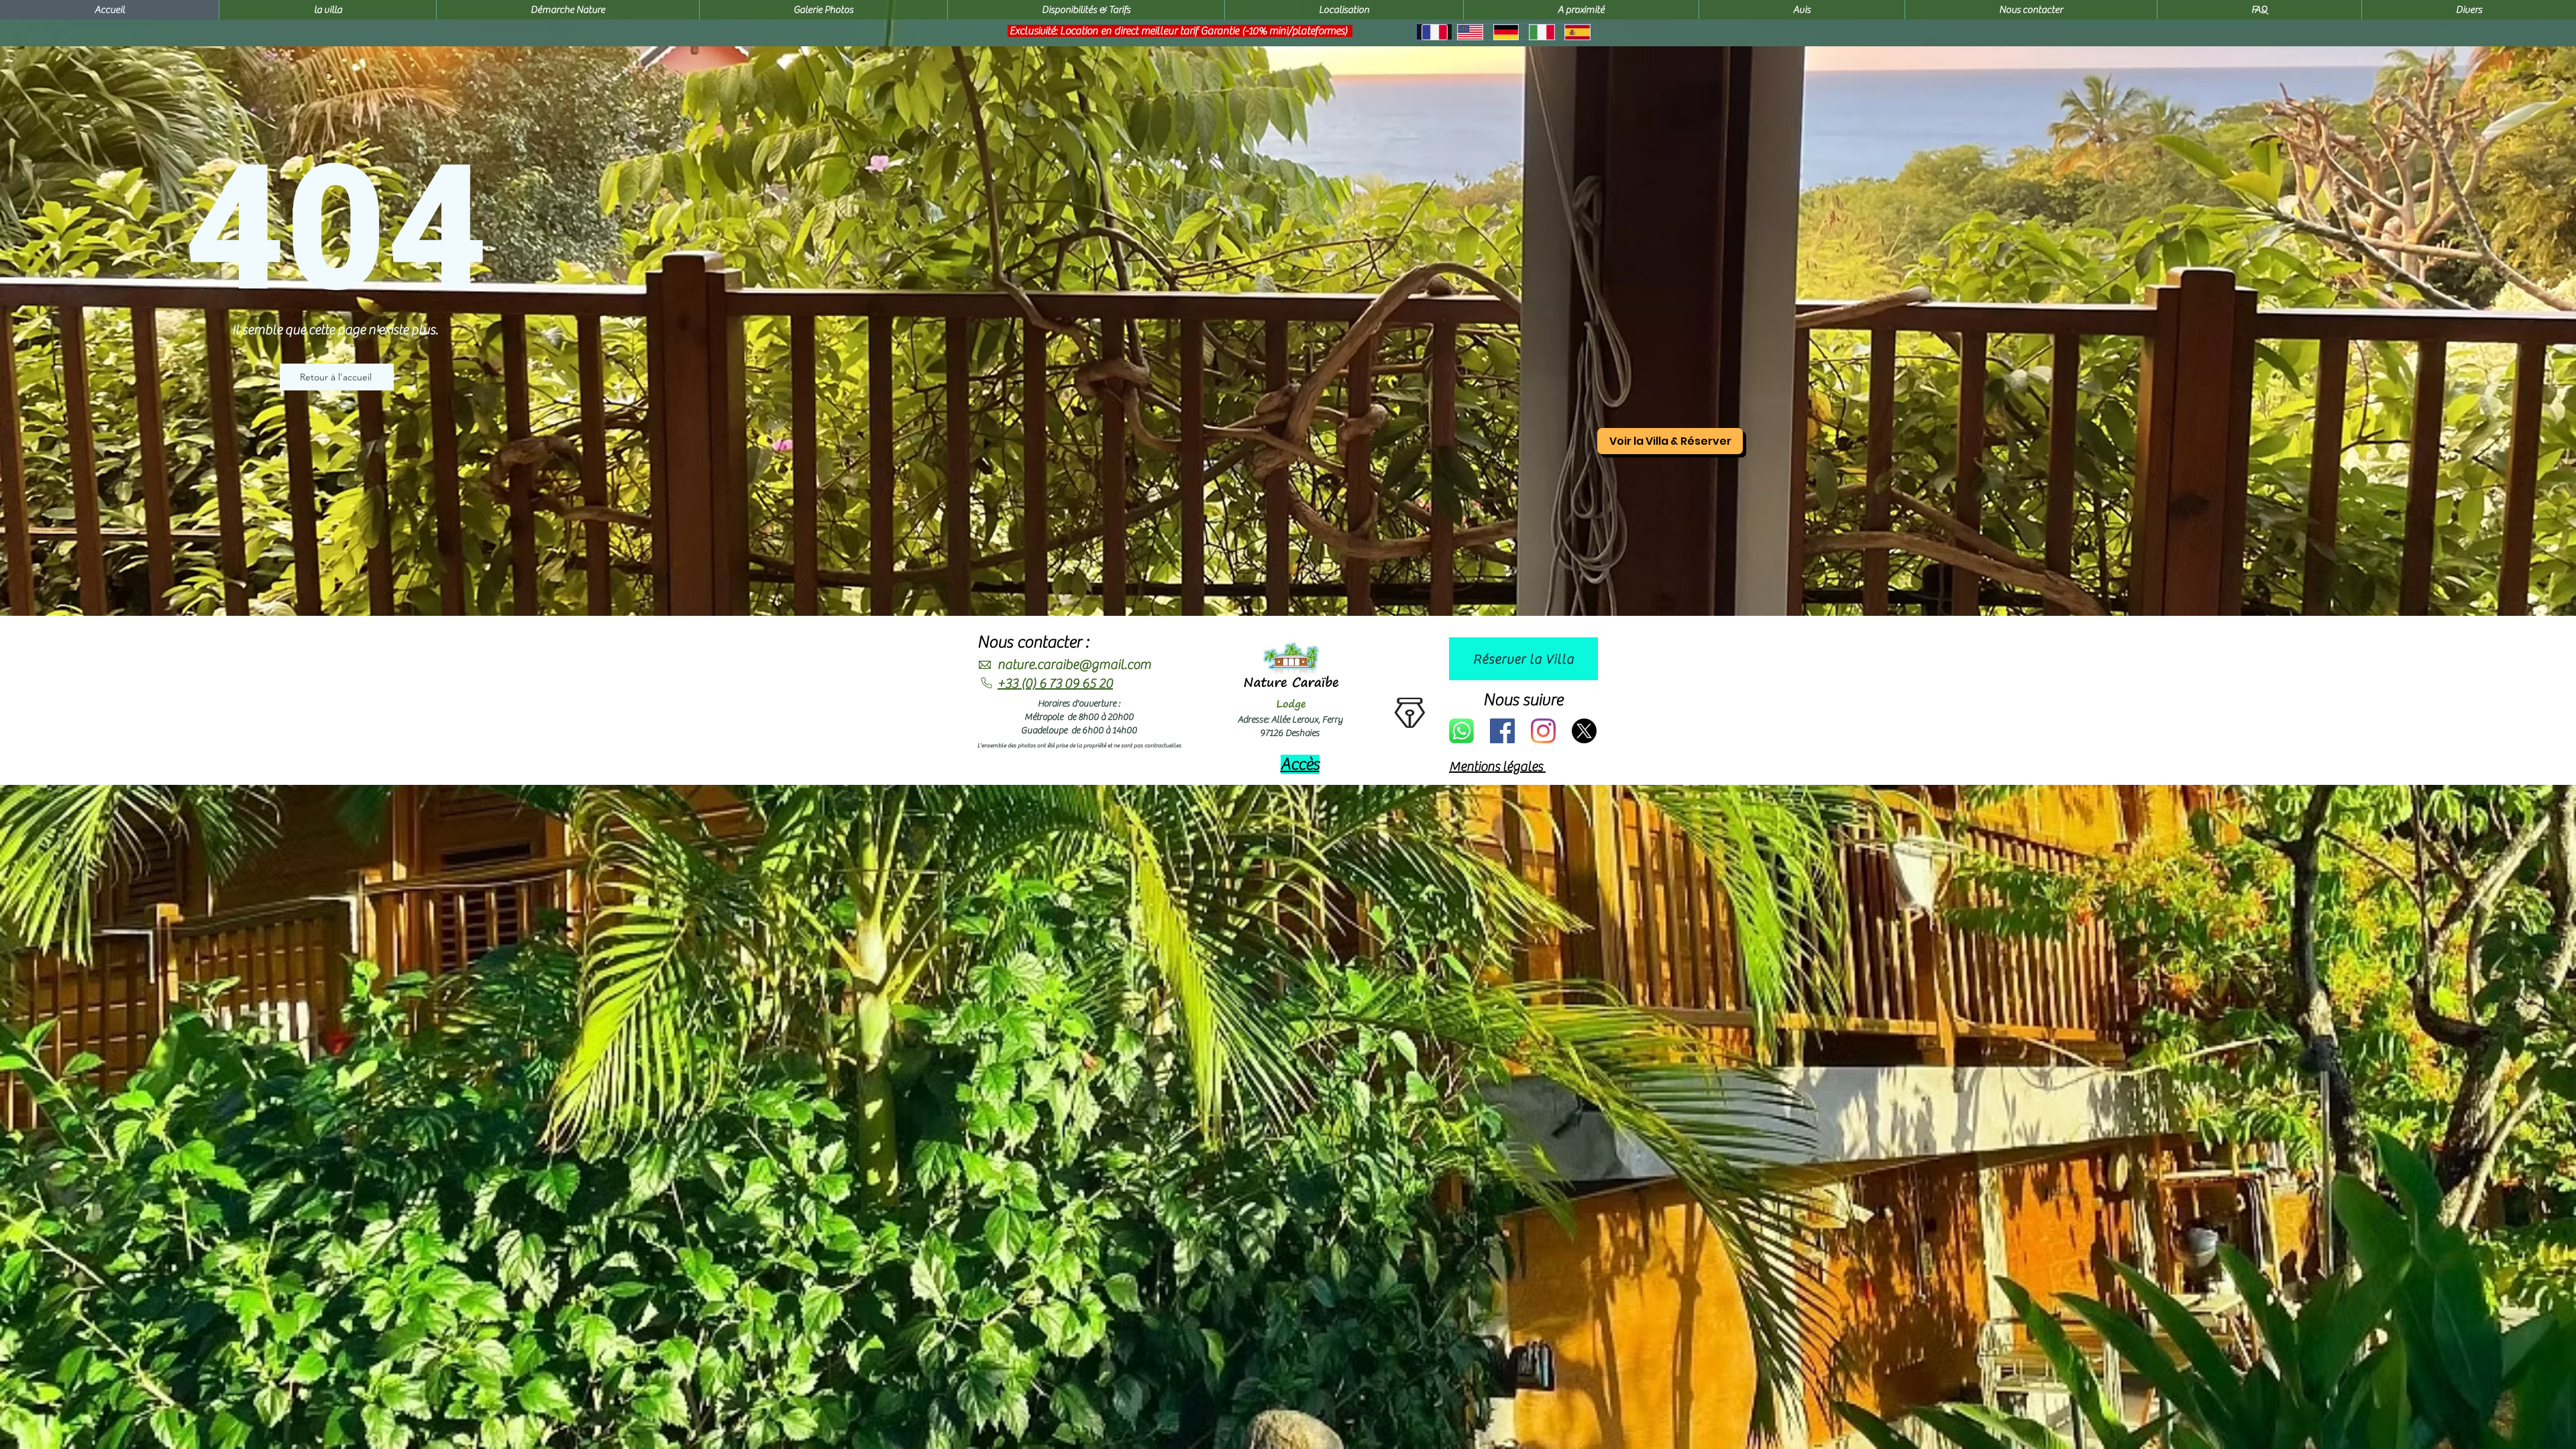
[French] (1434, 32)
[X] (1584, 731)
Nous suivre (1523, 700)
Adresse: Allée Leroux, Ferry (1290, 720)
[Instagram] (1543, 731)
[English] (1469, 32)
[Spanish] (1577, 32)
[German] (1506, 32)
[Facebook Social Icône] (1502, 731)
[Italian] (1541, 32)
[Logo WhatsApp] (1461, 731)
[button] (2469, 10)
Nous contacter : (1033, 642)
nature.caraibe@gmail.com (1074, 664)
